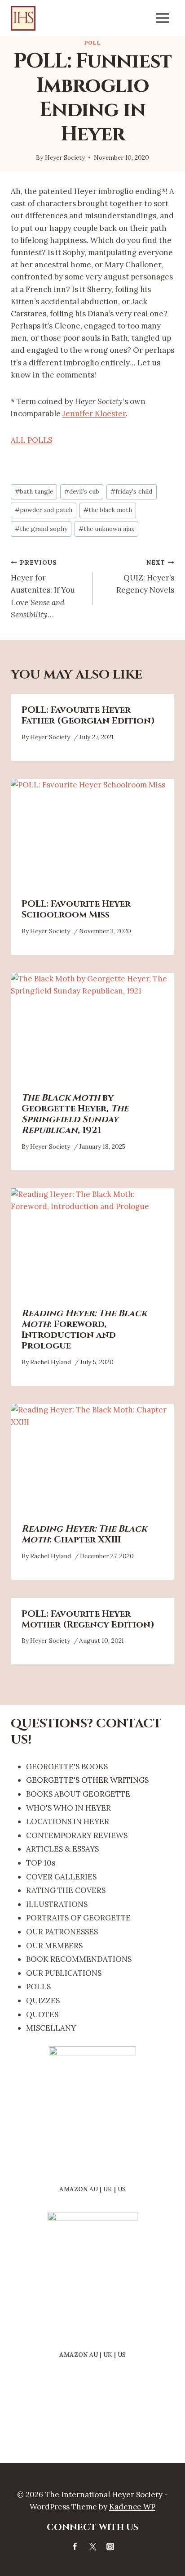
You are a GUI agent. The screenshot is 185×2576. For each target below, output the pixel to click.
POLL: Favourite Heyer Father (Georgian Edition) (88, 715)
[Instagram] (110, 2546)
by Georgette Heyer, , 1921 (75, 1114)
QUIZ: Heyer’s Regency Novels (145, 577)
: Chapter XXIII (84, 1534)
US (122, 2189)
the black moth (108, 510)
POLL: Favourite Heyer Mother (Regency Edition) (88, 1619)
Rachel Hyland (51, 1362)
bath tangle (34, 491)
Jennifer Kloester (94, 414)
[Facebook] (75, 2546)
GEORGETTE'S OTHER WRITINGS (87, 1780)
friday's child (131, 491)
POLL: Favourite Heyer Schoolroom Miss (76, 909)
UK (108, 2189)
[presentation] (92, 834)
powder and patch (44, 510)
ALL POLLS (31, 440)
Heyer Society (65, 157)
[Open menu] (162, 18)
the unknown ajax (106, 529)
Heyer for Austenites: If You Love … (43, 589)
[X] (92, 2546)
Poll (92, 43)
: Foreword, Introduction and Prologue (84, 1329)
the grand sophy (41, 529)
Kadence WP (132, 2507)
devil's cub (82, 491)
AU (94, 2189)
